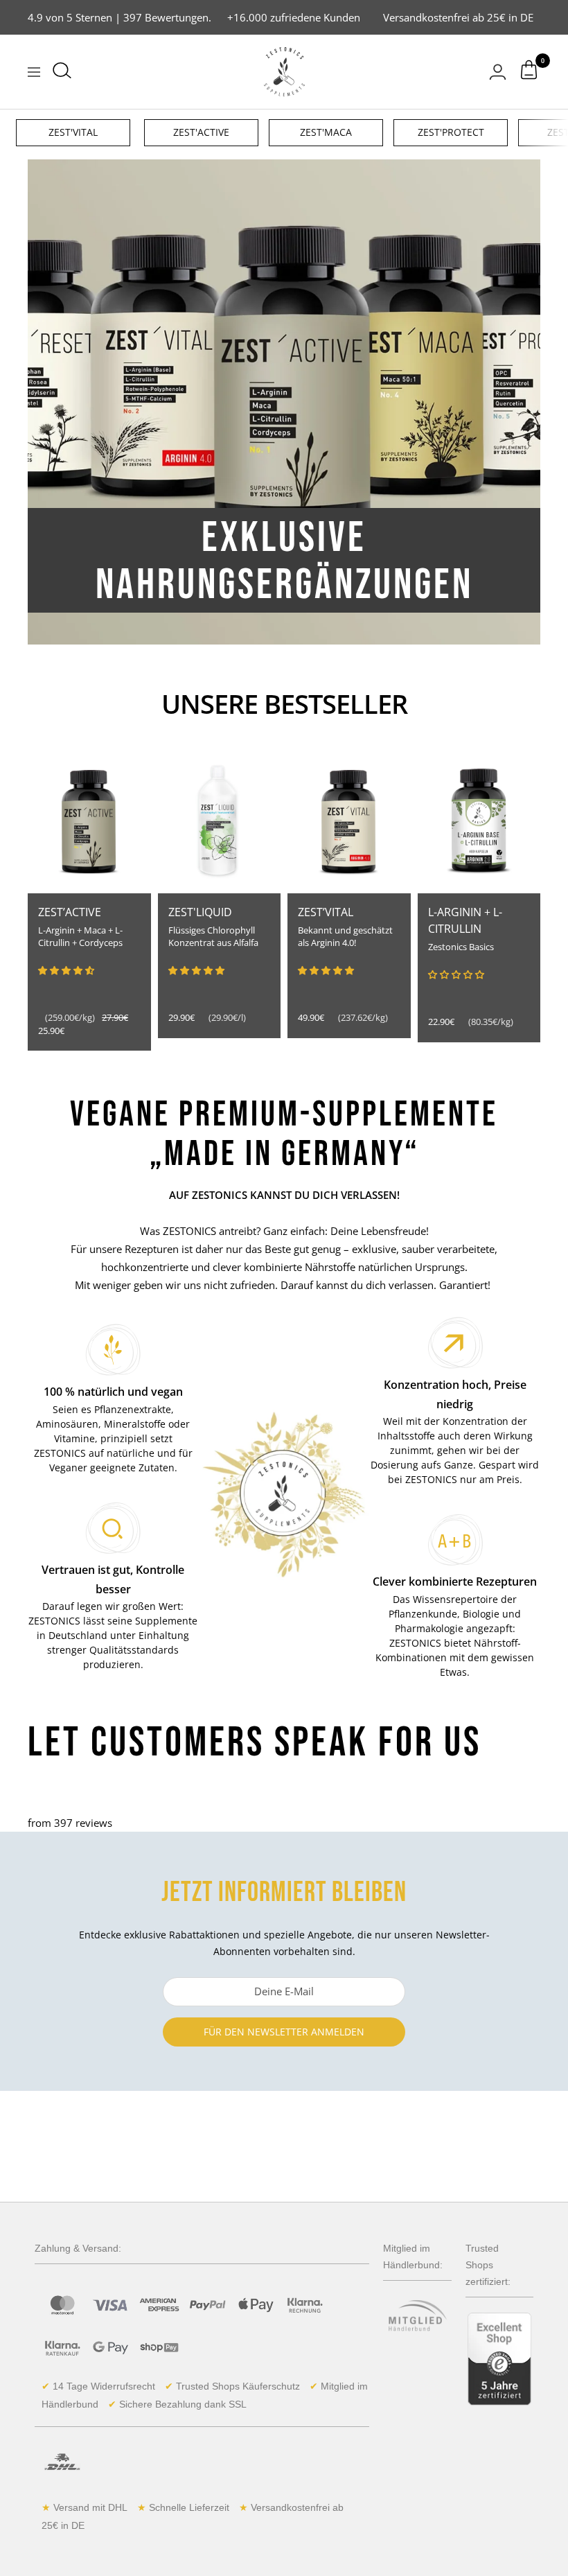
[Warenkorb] (529, 72)
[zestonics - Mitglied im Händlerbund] (417, 2323)
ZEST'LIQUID (200, 912)
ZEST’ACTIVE (70, 912)
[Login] (498, 72)
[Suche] (62, 72)
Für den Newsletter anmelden (284, 2032)
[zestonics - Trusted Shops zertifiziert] (499, 2359)
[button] (66, 970)
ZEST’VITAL (326, 912)
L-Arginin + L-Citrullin (465, 920)
